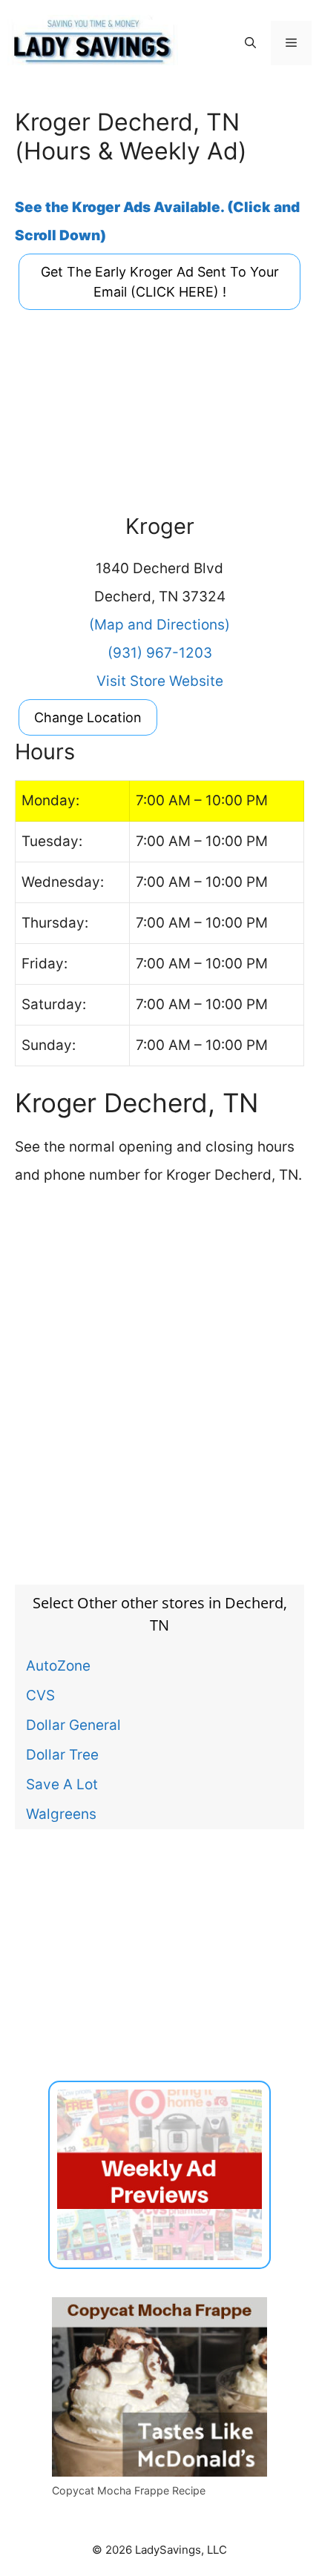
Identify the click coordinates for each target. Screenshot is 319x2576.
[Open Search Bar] (250, 43)
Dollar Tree (62, 1754)
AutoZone (58, 1665)
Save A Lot (62, 1784)
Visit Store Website (160, 681)
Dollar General (73, 1725)
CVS (40, 1695)
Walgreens (61, 1814)
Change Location (88, 717)
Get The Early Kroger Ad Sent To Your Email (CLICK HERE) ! (160, 282)
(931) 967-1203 (160, 653)
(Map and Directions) (159, 625)
